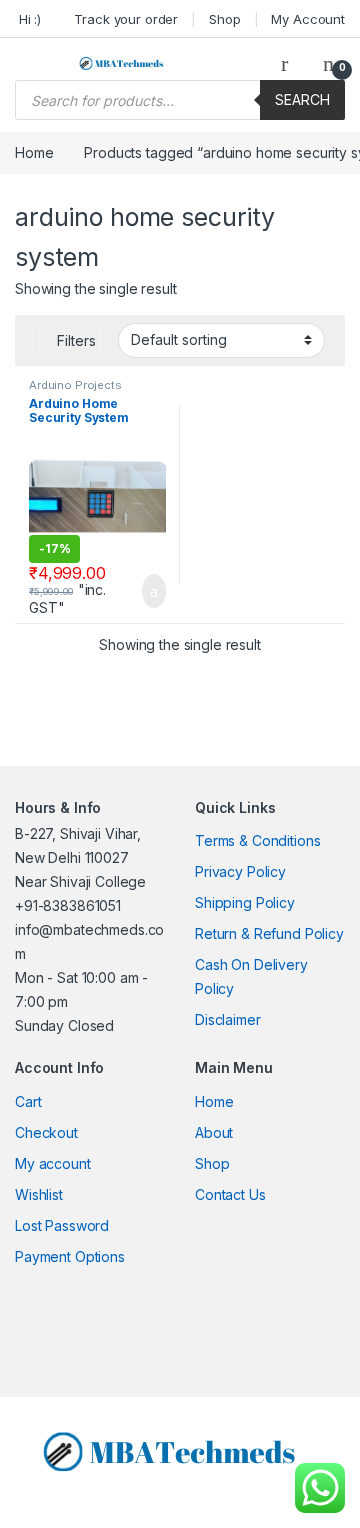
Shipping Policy (245, 902)
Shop (224, 19)
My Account (308, 19)
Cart (28, 1101)
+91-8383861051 (68, 905)
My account (53, 1163)
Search (302, 99)
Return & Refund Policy (269, 933)
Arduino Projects (75, 385)
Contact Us (230, 1194)
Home (34, 152)
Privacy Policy (240, 871)
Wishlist (39, 1194)
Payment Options (70, 1256)
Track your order (126, 19)
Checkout (46, 1132)
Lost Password (62, 1225)
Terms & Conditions (257, 840)
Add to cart (152, 591)
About (214, 1132)
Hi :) (28, 19)
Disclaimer (228, 1019)
